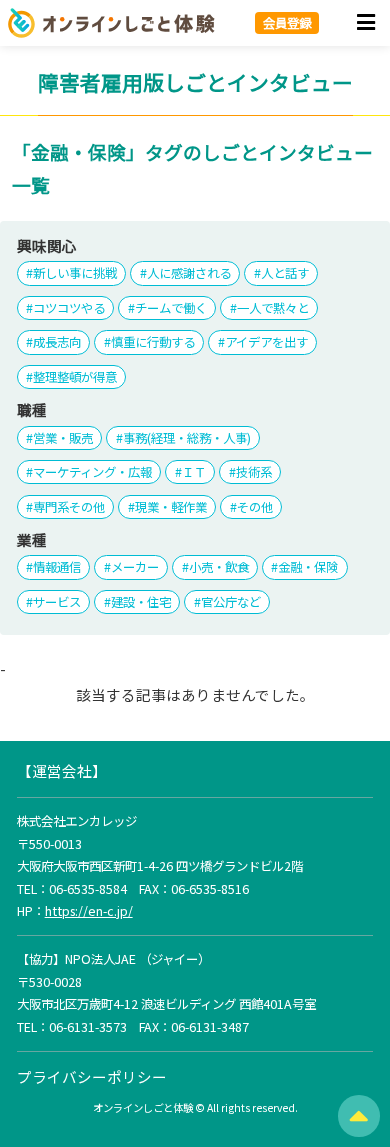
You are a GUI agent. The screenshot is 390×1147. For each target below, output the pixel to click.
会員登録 (287, 23)
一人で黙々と (273, 308)
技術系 (254, 472)
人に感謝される (189, 273)
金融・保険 (308, 567)
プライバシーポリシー (92, 1076)
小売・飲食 (219, 567)
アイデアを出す (266, 342)
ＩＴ (194, 472)
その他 (255, 507)
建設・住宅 (141, 602)
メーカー (135, 567)
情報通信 (57, 567)
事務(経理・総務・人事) (187, 438)
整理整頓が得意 (75, 377)
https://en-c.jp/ (89, 911)
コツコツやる (69, 308)
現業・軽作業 (171, 507)
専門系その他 (69, 507)
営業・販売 (63, 438)
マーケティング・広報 (92, 472)
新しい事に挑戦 (75, 273)
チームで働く (171, 308)
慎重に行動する (153, 342)
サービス (57, 602)
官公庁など (231, 602)
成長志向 (57, 342)
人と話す (285, 273)
